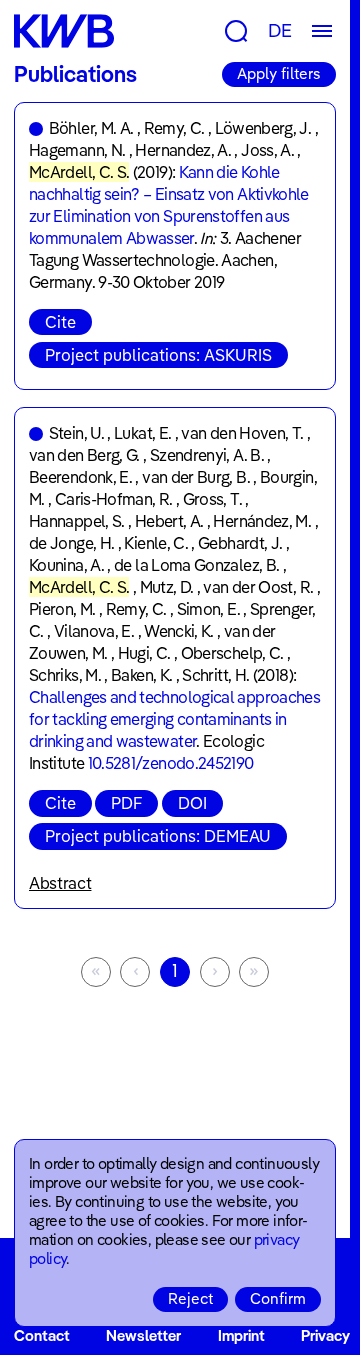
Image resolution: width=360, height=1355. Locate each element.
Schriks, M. (65, 675)
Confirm (278, 1298)
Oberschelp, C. (232, 653)
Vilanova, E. (94, 631)
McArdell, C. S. (79, 172)
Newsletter (143, 1335)
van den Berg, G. (84, 455)
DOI (192, 803)
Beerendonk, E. (80, 477)
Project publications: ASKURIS (158, 355)
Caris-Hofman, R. (114, 499)
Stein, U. (76, 433)
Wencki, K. (179, 631)
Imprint (241, 1335)
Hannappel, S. (77, 521)
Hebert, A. (169, 521)
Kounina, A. (66, 565)
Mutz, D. (167, 587)
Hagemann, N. (77, 150)
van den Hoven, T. (242, 433)
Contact (42, 1335)
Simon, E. (208, 609)
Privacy (325, 1335)
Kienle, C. (156, 543)
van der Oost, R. (258, 587)
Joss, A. (267, 150)
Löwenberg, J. (263, 128)
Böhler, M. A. (91, 128)
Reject (190, 1298)
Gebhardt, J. (240, 543)
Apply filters (279, 73)
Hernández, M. (262, 521)
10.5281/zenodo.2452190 (171, 763)
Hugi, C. (144, 653)
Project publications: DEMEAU (158, 836)
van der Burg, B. (196, 477)
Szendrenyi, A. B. (207, 455)
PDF (126, 803)
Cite (60, 322)
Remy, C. (174, 128)
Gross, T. (212, 499)
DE (280, 30)
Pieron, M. (62, 609)
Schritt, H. (215, 675)
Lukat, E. (142, 433)
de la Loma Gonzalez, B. (196, 565)
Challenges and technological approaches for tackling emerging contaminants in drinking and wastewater (174, 719)
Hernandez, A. (183, 150)
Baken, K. (141, 675)
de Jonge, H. (71, 543)
